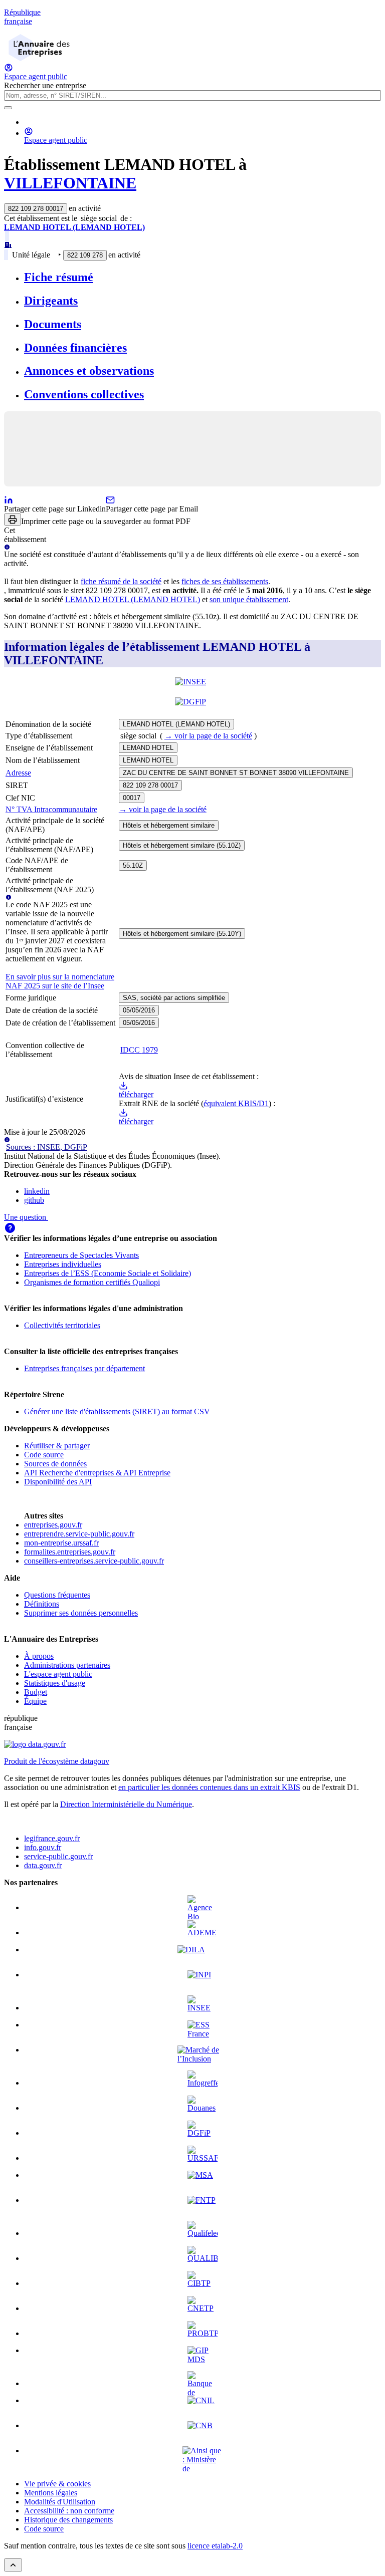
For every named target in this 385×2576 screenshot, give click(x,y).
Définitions (42, 1604)
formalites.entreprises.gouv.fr (70, 1552)
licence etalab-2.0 (215, 2546)
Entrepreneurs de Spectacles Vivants (81, 1255)
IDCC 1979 (139, 1050)
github (34, 1200)
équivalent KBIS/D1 (236, 1103)
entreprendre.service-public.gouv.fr (79, 1534)
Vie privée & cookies (57, 2484)
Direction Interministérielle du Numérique (126, 1804)
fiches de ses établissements (225, 581)
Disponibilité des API (58, 1482)
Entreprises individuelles (63, 1264)
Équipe (35, 1701)
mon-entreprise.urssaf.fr (61, 1543)
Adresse (18, 773)
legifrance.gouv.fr (52, 1838)
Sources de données (55, 1464)
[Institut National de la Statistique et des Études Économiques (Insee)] (192, 687)
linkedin (37, 1191)
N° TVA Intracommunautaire (51, 809)
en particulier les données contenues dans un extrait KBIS (209, 1787)
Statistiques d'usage (55, 1683)
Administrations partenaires (67, 1665)
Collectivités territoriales (62, 1325)
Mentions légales (51, 2493)
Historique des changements (68, 2520)
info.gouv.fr (43, 1847)
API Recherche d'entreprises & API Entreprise (97, 1473)
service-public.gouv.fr (58, 1856)
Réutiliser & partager (57, 1446)
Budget (36, 1692)
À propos (39, 1656)
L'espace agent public (58, 1674)
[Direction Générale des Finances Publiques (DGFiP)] (192, 707)
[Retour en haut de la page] (13, 2565)
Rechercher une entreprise (45, 85)
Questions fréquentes (57, 1595)
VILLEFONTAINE (70, 183)
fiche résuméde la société (121, 581)
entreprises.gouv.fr (53, 1525)
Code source (44, 1455)
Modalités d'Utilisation (60, 2502)
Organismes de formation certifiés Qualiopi (92, 1282)
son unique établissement (249, 599)
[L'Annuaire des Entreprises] (39, 58)
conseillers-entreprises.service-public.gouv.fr (94, 1561)
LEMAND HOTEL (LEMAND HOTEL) (74, 227)
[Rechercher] (8, 108)
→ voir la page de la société (208, 736)
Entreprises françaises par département (84, 1368)
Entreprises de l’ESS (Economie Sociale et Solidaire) (108, 1273)
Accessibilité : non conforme (69, 2511)
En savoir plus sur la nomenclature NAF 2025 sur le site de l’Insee (60, 981)
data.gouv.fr (43, 1865)
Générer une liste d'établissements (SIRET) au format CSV (117, 1411)
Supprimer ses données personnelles (81, 1613)
